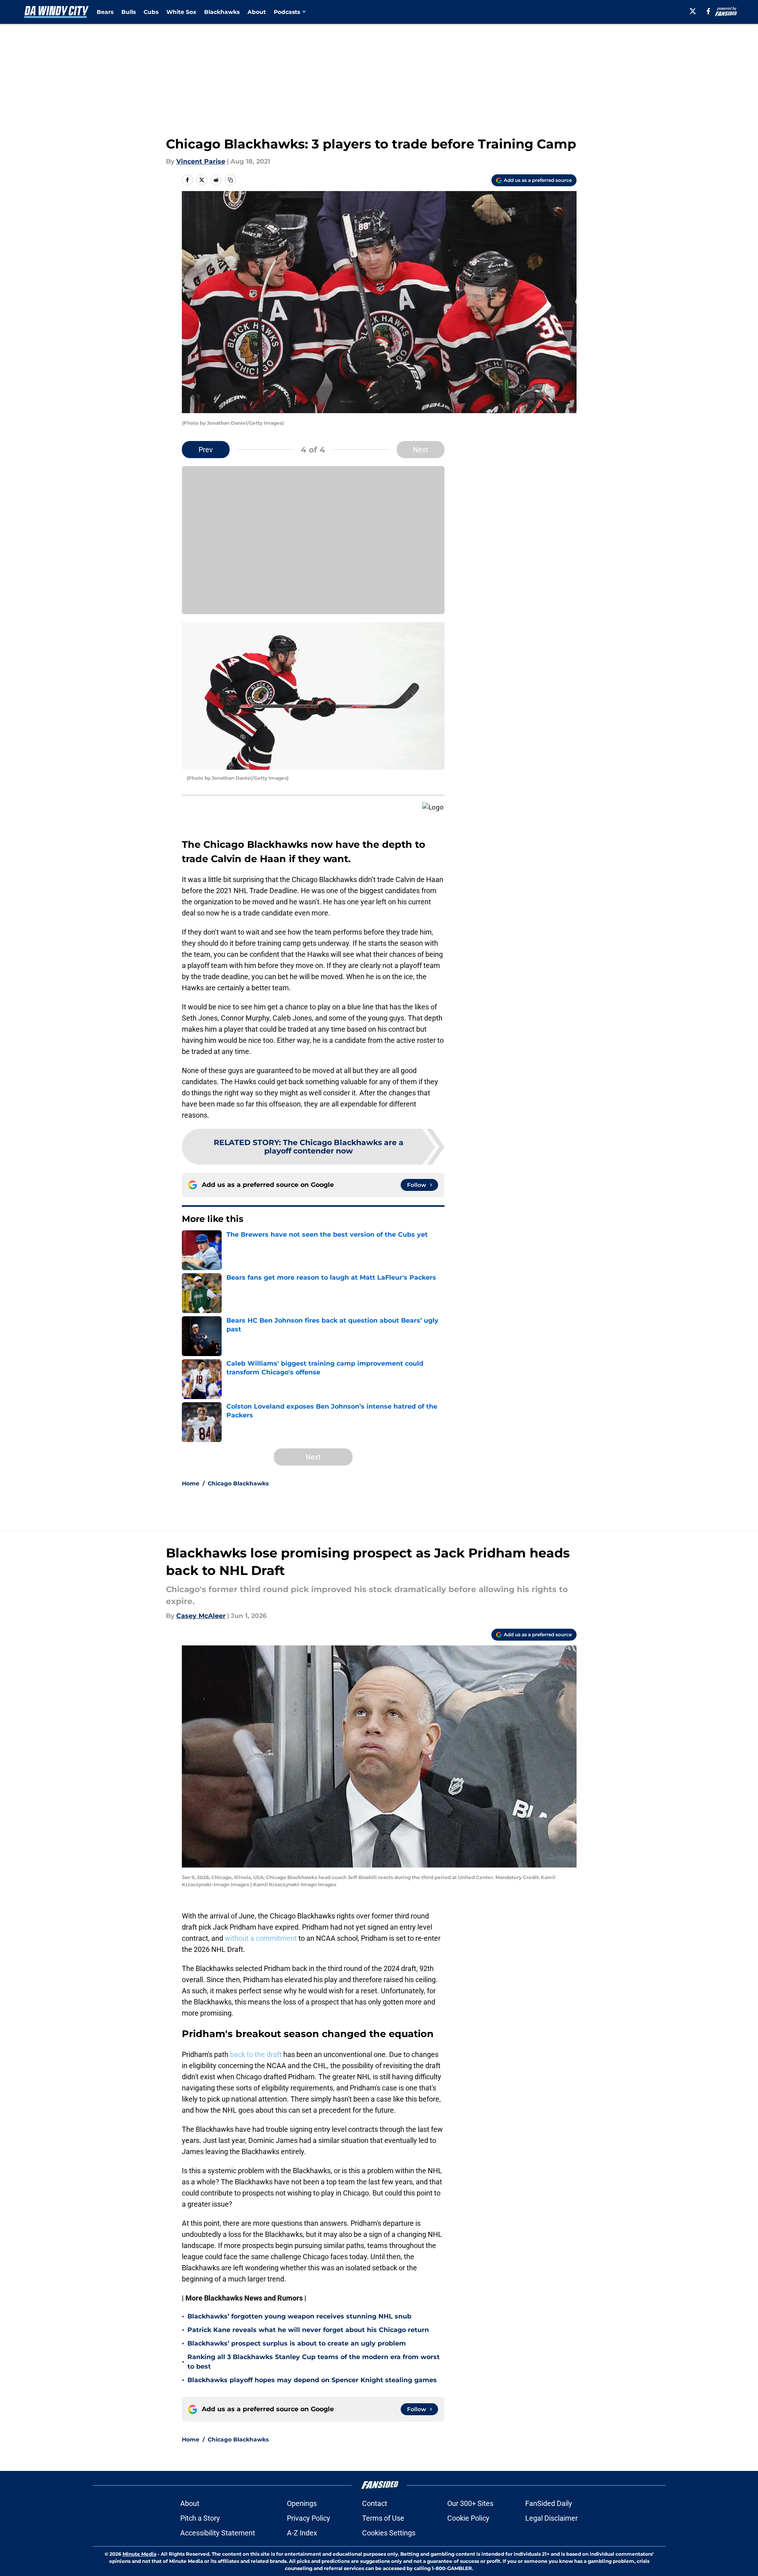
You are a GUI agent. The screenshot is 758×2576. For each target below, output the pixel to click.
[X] (693, 11)
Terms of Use (383, 2518)
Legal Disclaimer (551, 2518)
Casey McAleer (201, 1616)
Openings (302, 2503)
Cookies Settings (389, 2533)
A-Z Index (302, 2533)
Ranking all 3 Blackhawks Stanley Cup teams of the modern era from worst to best (314, 2362)
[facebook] (708, 11)
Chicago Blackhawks (238, 1483)
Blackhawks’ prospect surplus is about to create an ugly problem (297, 2343)
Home (191, 1483)
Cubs (151, 12)
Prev (206, 450)
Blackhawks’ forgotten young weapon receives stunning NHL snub (299, 2316)
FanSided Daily (549, 2503)
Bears (105, 12)
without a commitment (261, 1938)
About (257, 12)
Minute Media (139, 2554)
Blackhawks (222, 12)
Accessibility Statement (218, 2533)
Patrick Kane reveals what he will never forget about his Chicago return (308, 2330)
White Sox (181, 12)
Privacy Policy (309, 2518)
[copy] (230, 180)
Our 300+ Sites (470, 2503)
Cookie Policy (468, 2518)
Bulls (129, 12)
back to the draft (256, 2054)
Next (421, 450)
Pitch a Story (200, 2518)
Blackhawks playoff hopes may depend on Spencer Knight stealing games (312, 2380)
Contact (375, 2503)
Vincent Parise (201, 161)
